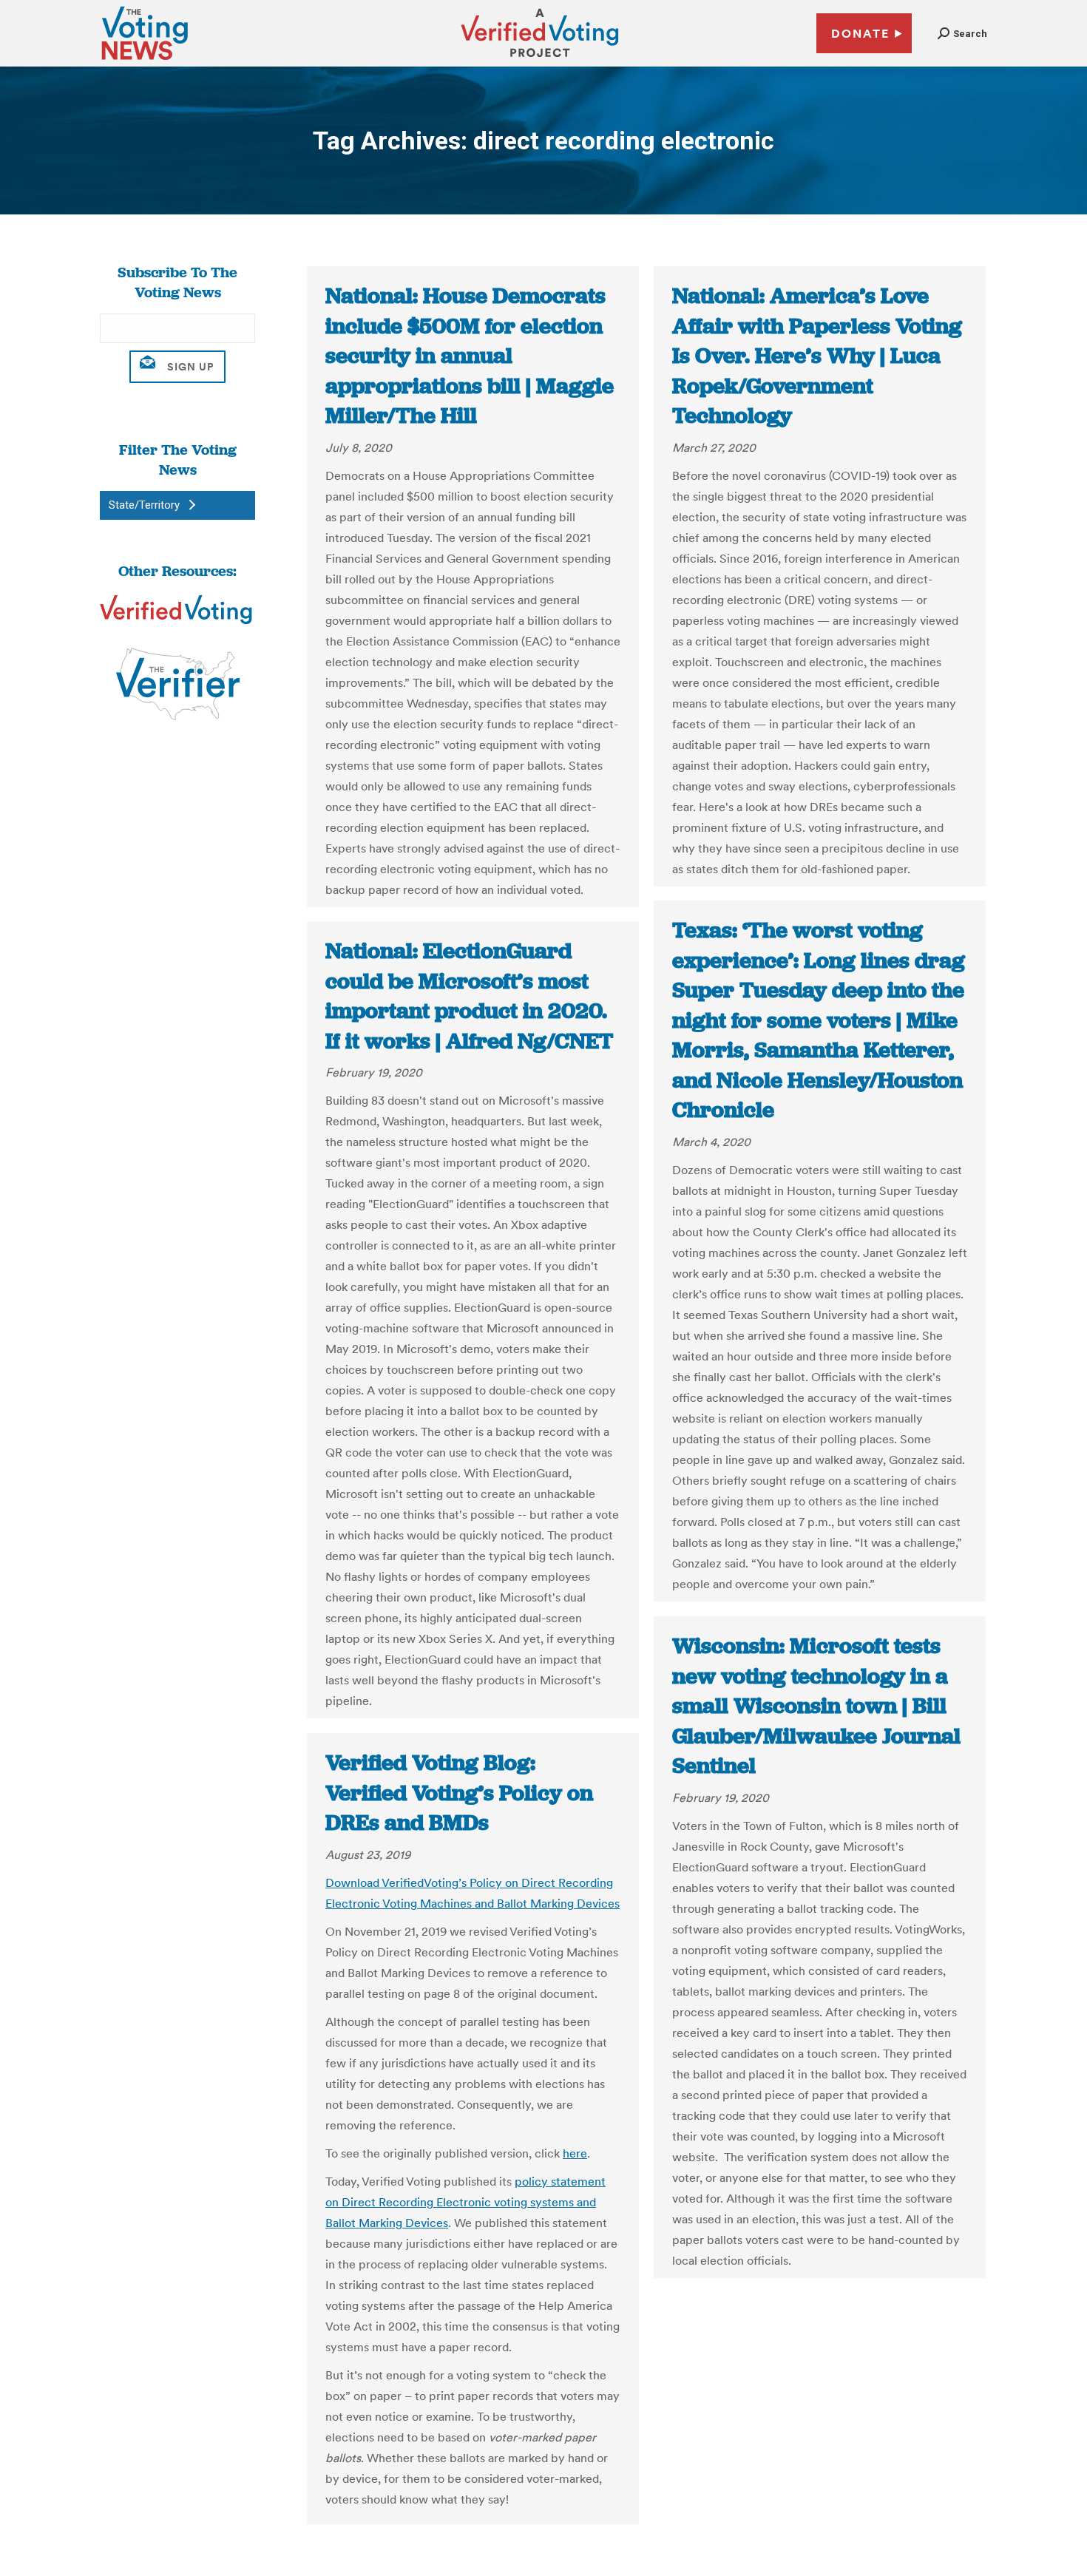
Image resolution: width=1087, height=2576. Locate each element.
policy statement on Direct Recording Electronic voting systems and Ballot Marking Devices (465, 2202)
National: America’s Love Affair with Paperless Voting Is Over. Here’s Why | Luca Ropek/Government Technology (817, 356)
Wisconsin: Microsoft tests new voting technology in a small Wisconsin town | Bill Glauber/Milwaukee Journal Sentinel (816, 1706)
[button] (962, 34)
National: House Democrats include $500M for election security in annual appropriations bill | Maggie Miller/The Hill (470, 356)
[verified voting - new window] (540, 59)
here (575, 2153)
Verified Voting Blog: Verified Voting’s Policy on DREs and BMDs (459, 1793)
